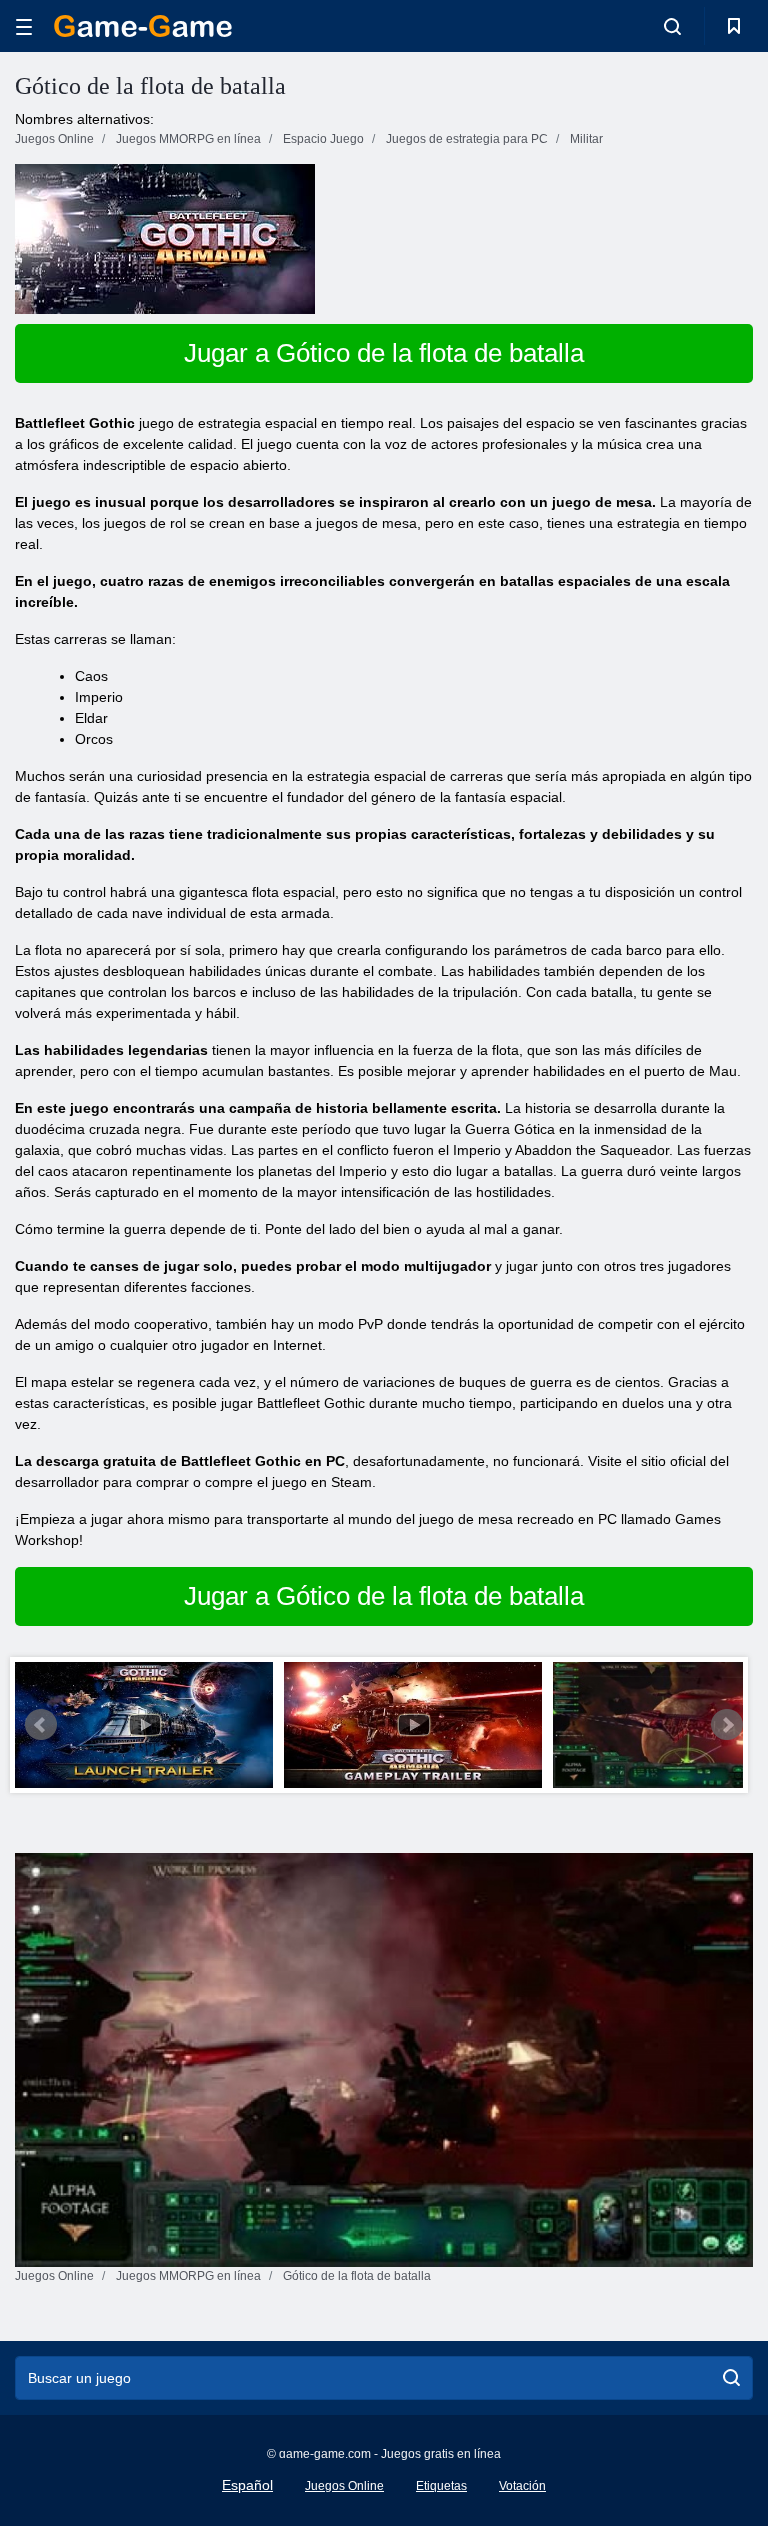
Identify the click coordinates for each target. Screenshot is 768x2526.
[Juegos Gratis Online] (143, 26)
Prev (41, 1725)
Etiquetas (441, 2486)
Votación (522, 2486)
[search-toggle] (672, 26)
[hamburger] (24, 26)
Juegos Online (344, 2486)
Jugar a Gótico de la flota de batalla (384, 353)
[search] (731, 2378)
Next (727, 1725)
